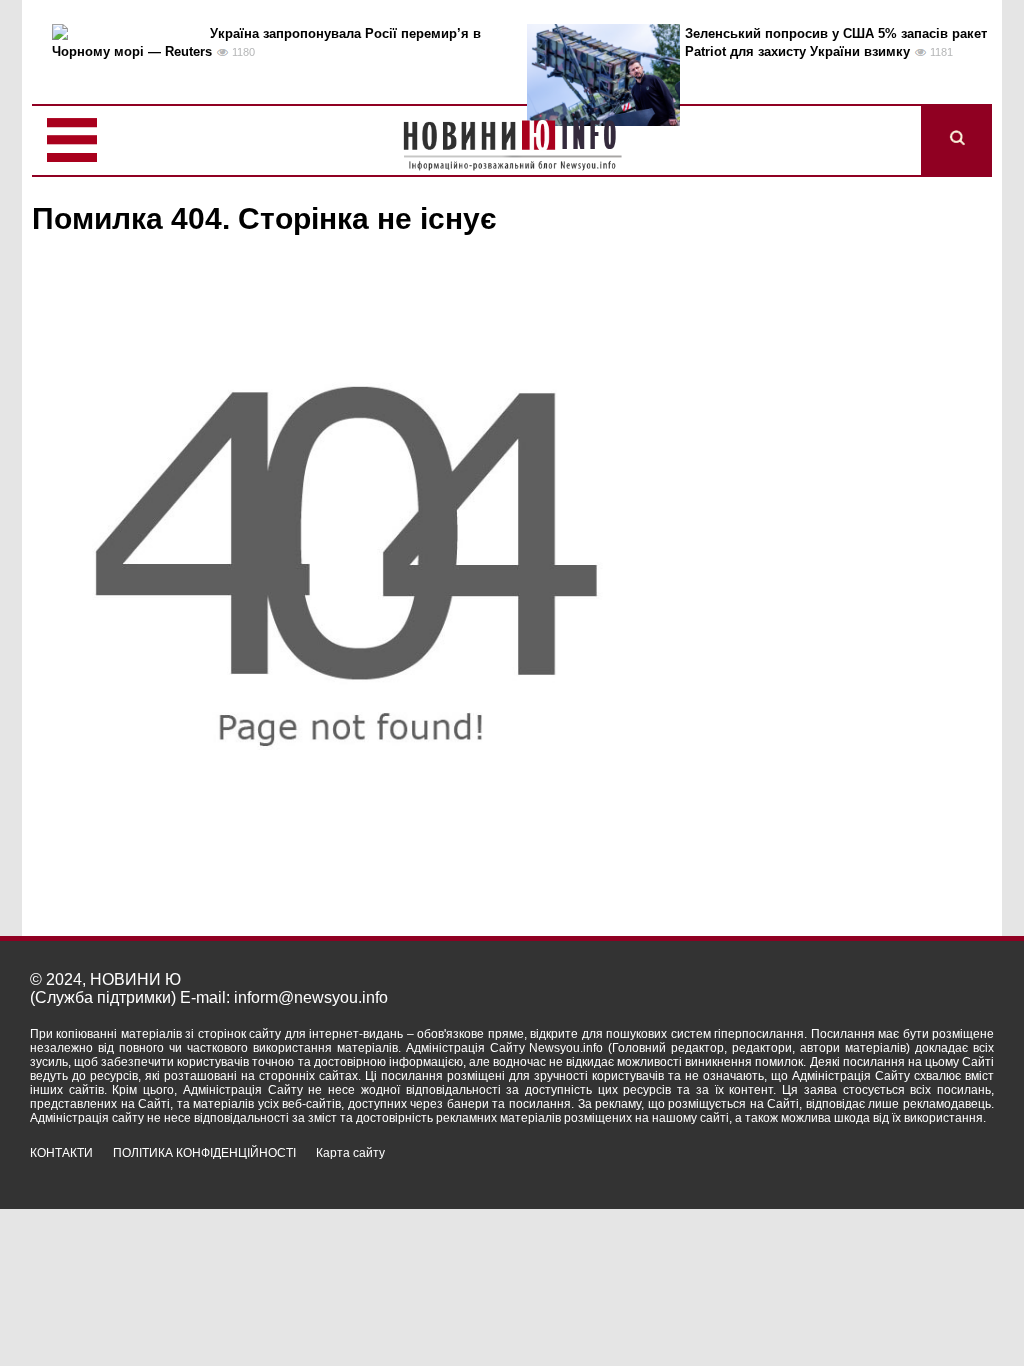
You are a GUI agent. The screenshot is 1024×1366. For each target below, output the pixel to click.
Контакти (61, 1153)
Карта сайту (350, 1153)
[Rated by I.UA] (950, 1170)
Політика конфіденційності (204, 1153)
